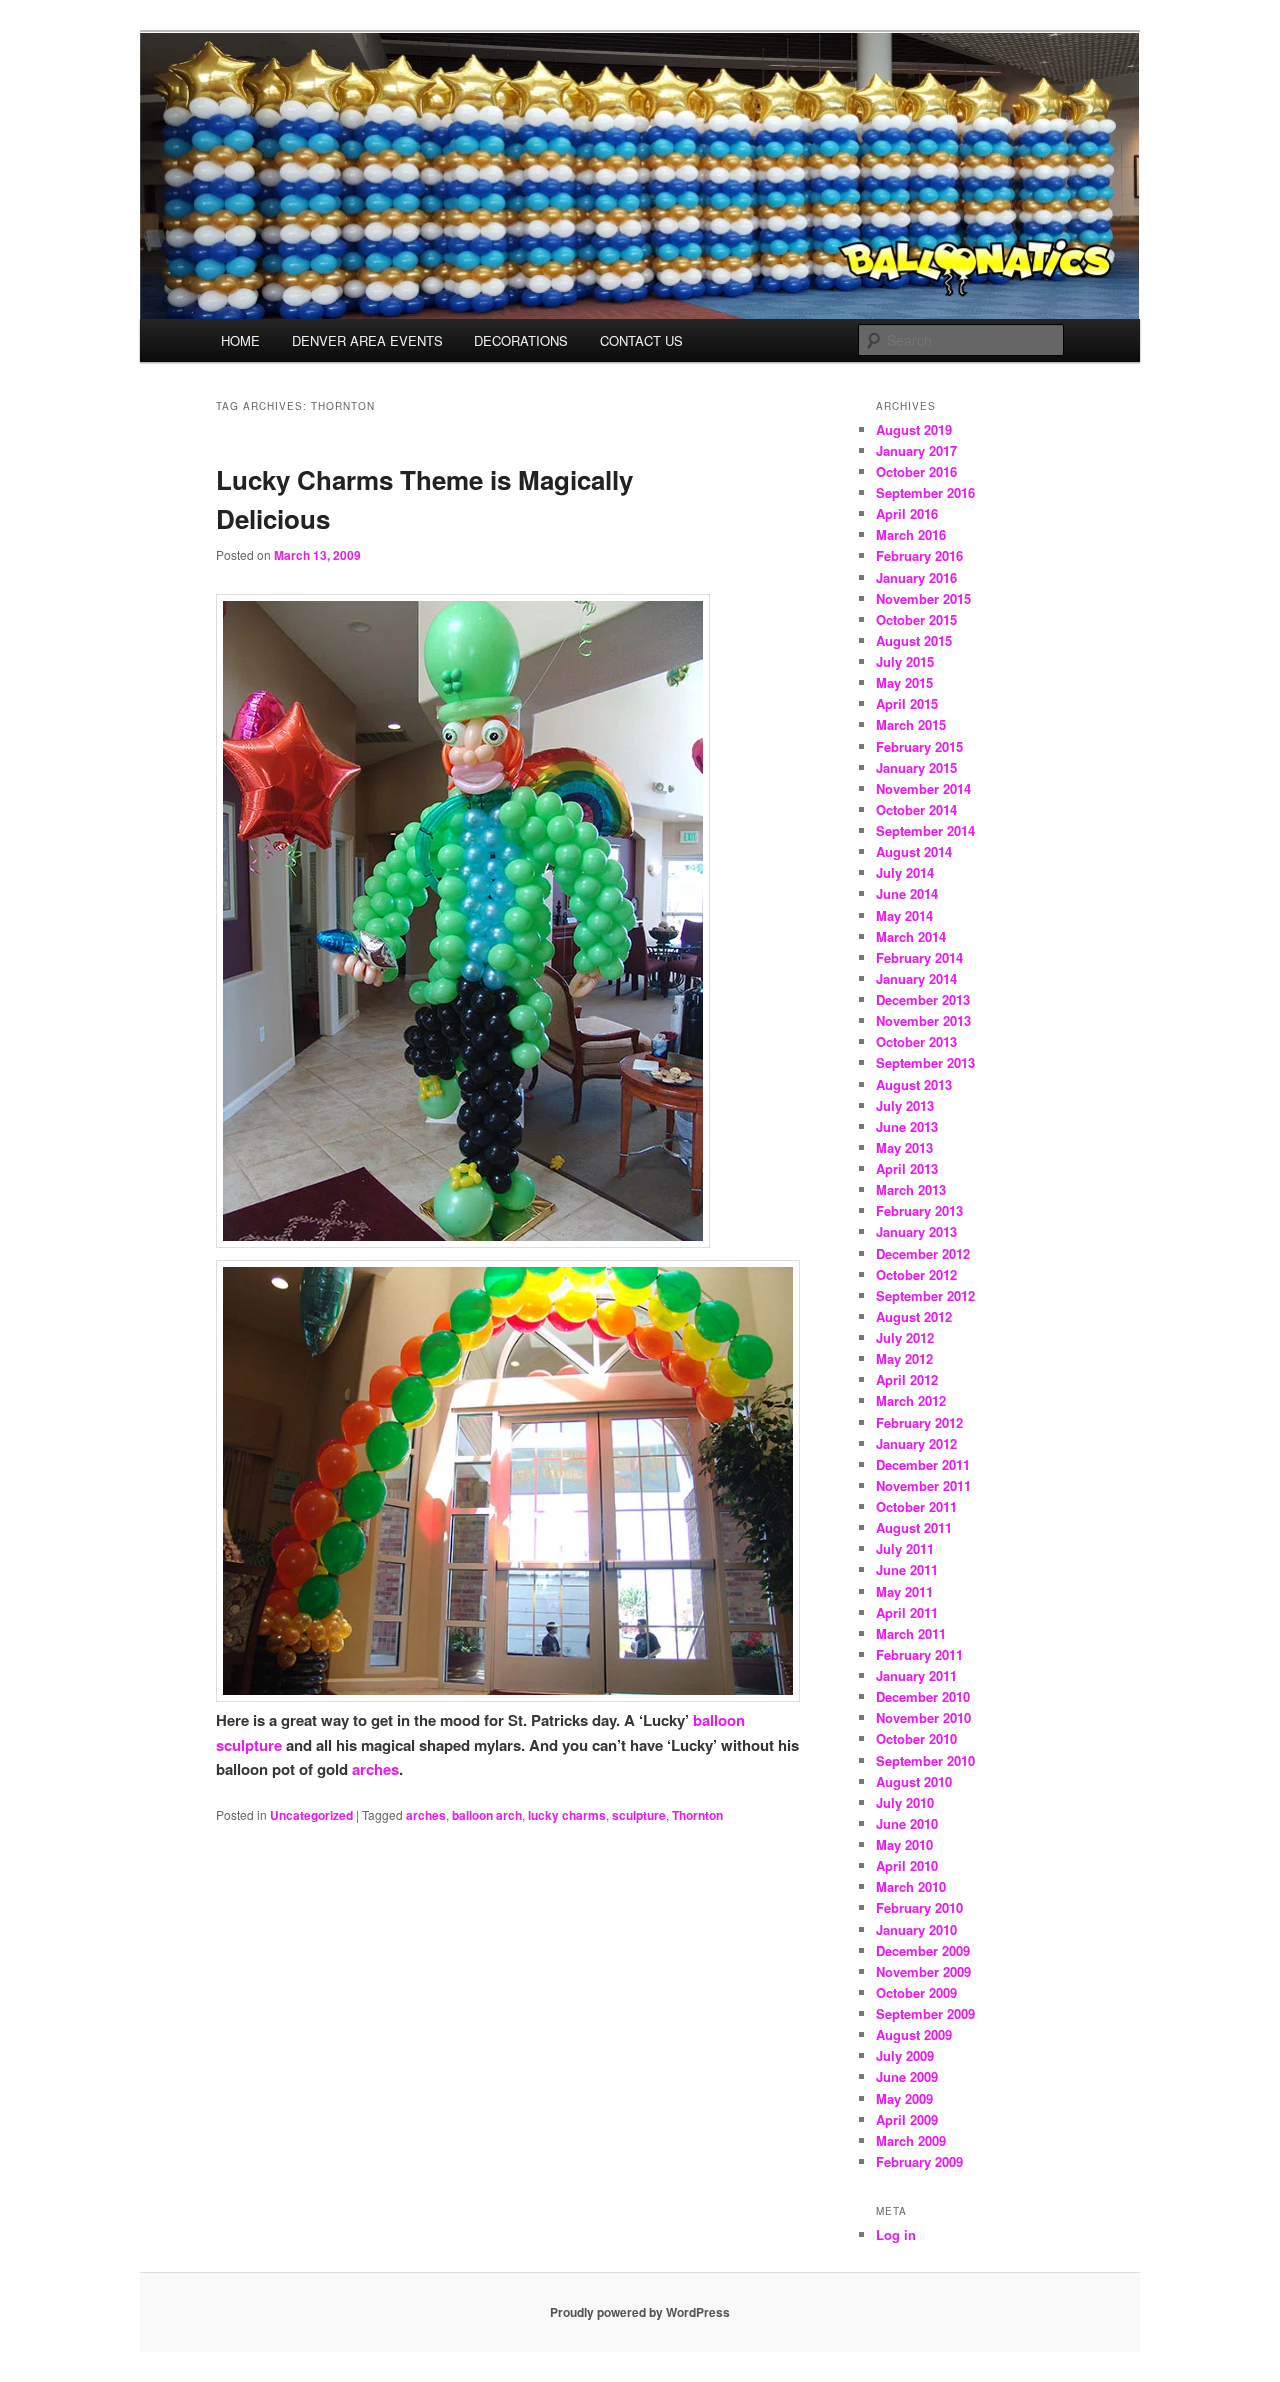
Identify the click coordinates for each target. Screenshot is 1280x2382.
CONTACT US (641, 340)
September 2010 (925, 1760)
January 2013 (916, 1231)
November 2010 (923, 1717)
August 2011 (914, 1527)
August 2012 (914, 1316)
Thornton (697, 1815)
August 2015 (914, 640)
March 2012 (911, 1400)
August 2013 (914, 1084)
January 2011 (916, 1675)
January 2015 (916, 767)
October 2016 (916, 471)
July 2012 (905, 1337)
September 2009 (925, 2013)
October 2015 (916, 619)
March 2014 (911, 936)
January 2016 (916, 577)
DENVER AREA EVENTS (367, 340)
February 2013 (919, 1210)
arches (375, 1769)
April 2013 (907, 1168)
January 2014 (916, 978)
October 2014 (916, 809)
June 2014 (907, 893)
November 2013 (923, 1020)
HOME (240, 340)
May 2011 (904, 1591)
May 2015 (904, 682)
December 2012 (923, 1253)
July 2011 (905, 1548)
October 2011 (916, 1506)
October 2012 (916, 1274)
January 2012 (916, 1443)
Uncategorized (311, 1815)
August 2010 (914, 1781)
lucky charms (567, 1815)
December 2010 (923, 1696)
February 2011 (919, 1654)
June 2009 (907, 2076)
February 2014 (919, 957)
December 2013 (923, 999)
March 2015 (911, 724)
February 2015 (919, 746)
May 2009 (904, 2098)
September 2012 (925, 1295)
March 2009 (911, 2140)
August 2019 (914, 429)
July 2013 (905, 1105)
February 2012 (919, 1422)
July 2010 (905, 1802)
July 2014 (905, 872)
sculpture (639, 1815)
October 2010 (916, 1738)
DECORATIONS (521, 340)
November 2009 (923, 1971)
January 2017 (916, 450)
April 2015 (907, 703)
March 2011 (911, 1633)
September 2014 (925, 830)
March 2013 (911, 1189)
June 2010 (907, 1823)
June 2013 (907, 1126)
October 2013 (916, 1041)
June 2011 (907, 1569)
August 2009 (914, 2034)
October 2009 (916, 1992)
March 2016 (911, 534)
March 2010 (911, 1886)
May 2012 (904, 1358)
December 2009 (923, 1950)
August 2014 (914, 851)
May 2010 (904, 1844)
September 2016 (925, 492)
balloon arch (487, 1815)
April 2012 (907, 1379)
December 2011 (923, 1464)
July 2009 (905, 2055)
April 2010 (907, 1865)
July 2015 (905, 661)
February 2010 (919, 1907)
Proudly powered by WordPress (640, 2312)
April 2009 (907, 2119)
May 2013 (904, 1147)
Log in (896, 2234)
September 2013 (925, 1062)
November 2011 (923, 1485)
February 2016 (919, 555)
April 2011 (907, 1612)
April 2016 (907, 513)
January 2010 (916, 1929)
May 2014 (904, 915)
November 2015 (923, 598)
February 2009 (919, 2161)
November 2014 (923, 788)
